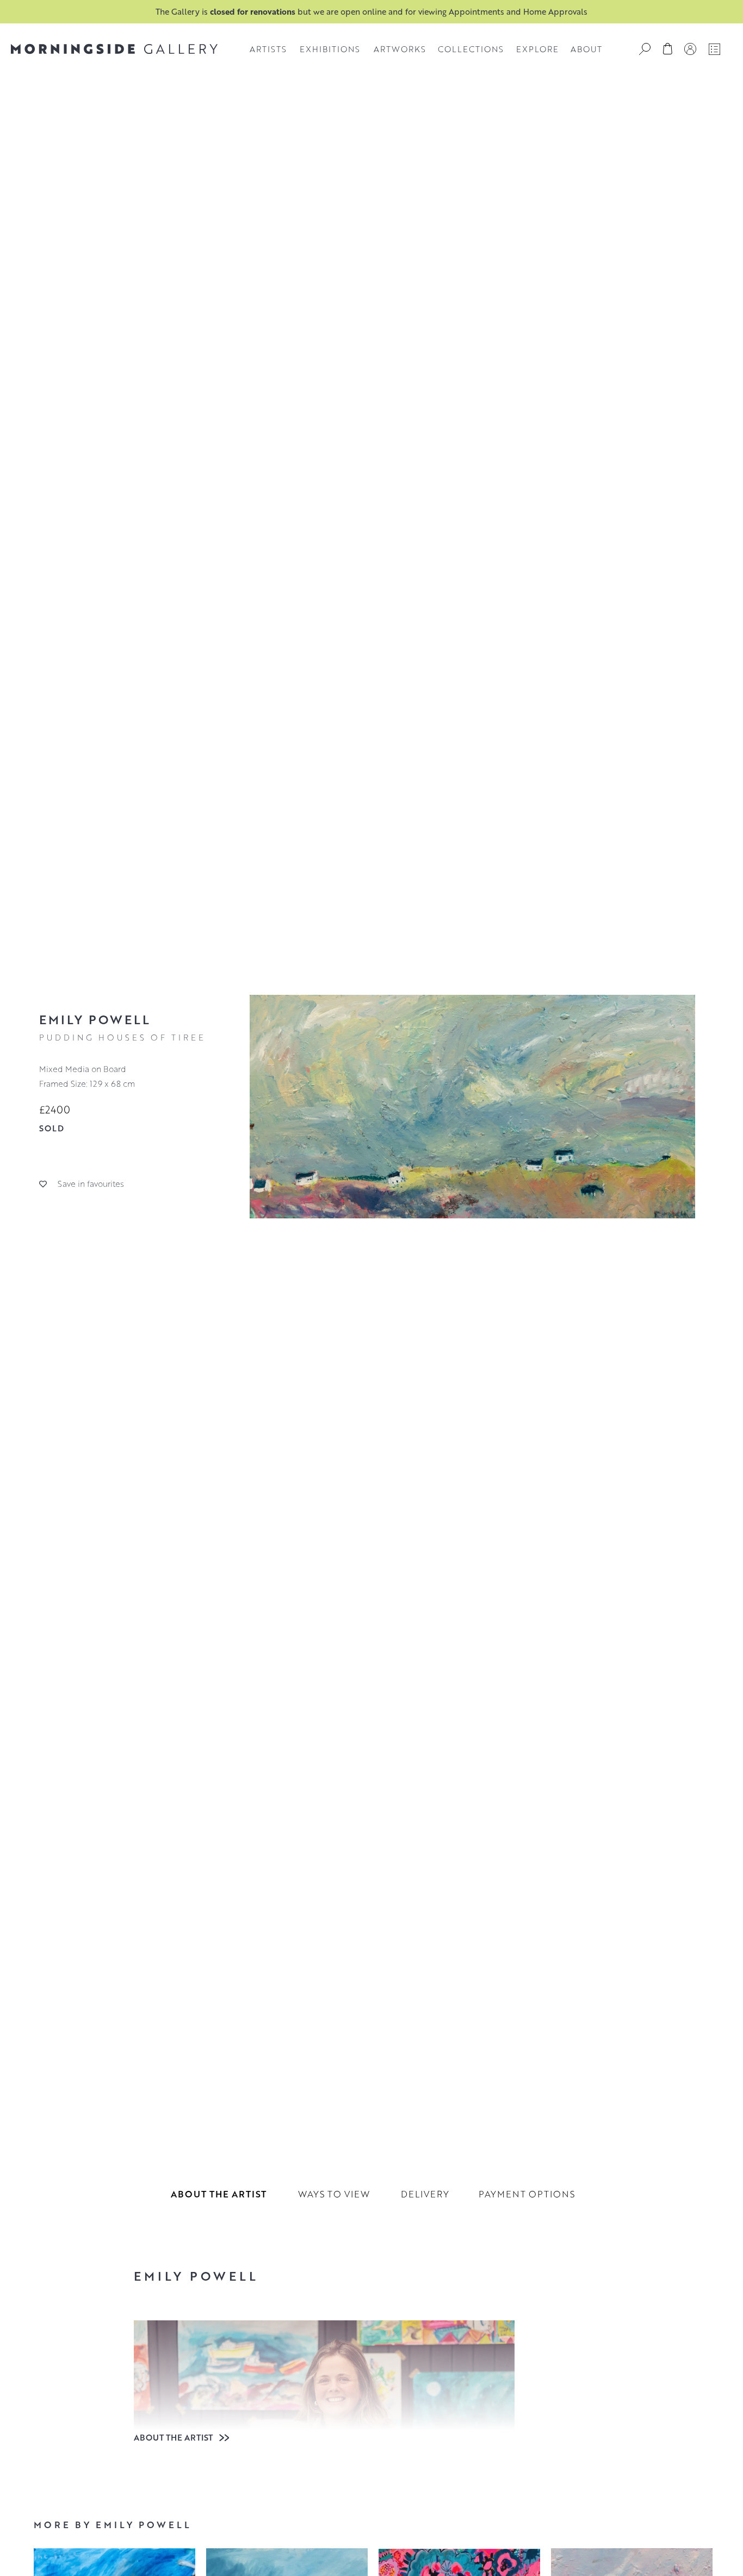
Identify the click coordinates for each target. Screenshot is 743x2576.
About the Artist (174, 2437)
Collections (471, 49)
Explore (537, 49)
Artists (268, 49)
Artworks (400, 49)
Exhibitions (330, 49)
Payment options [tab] (527, 2194)
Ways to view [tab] (334, 2194)
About (586, 49)
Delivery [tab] (425, 2194)
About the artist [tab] (219, 2194)
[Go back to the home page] (114, 49)
